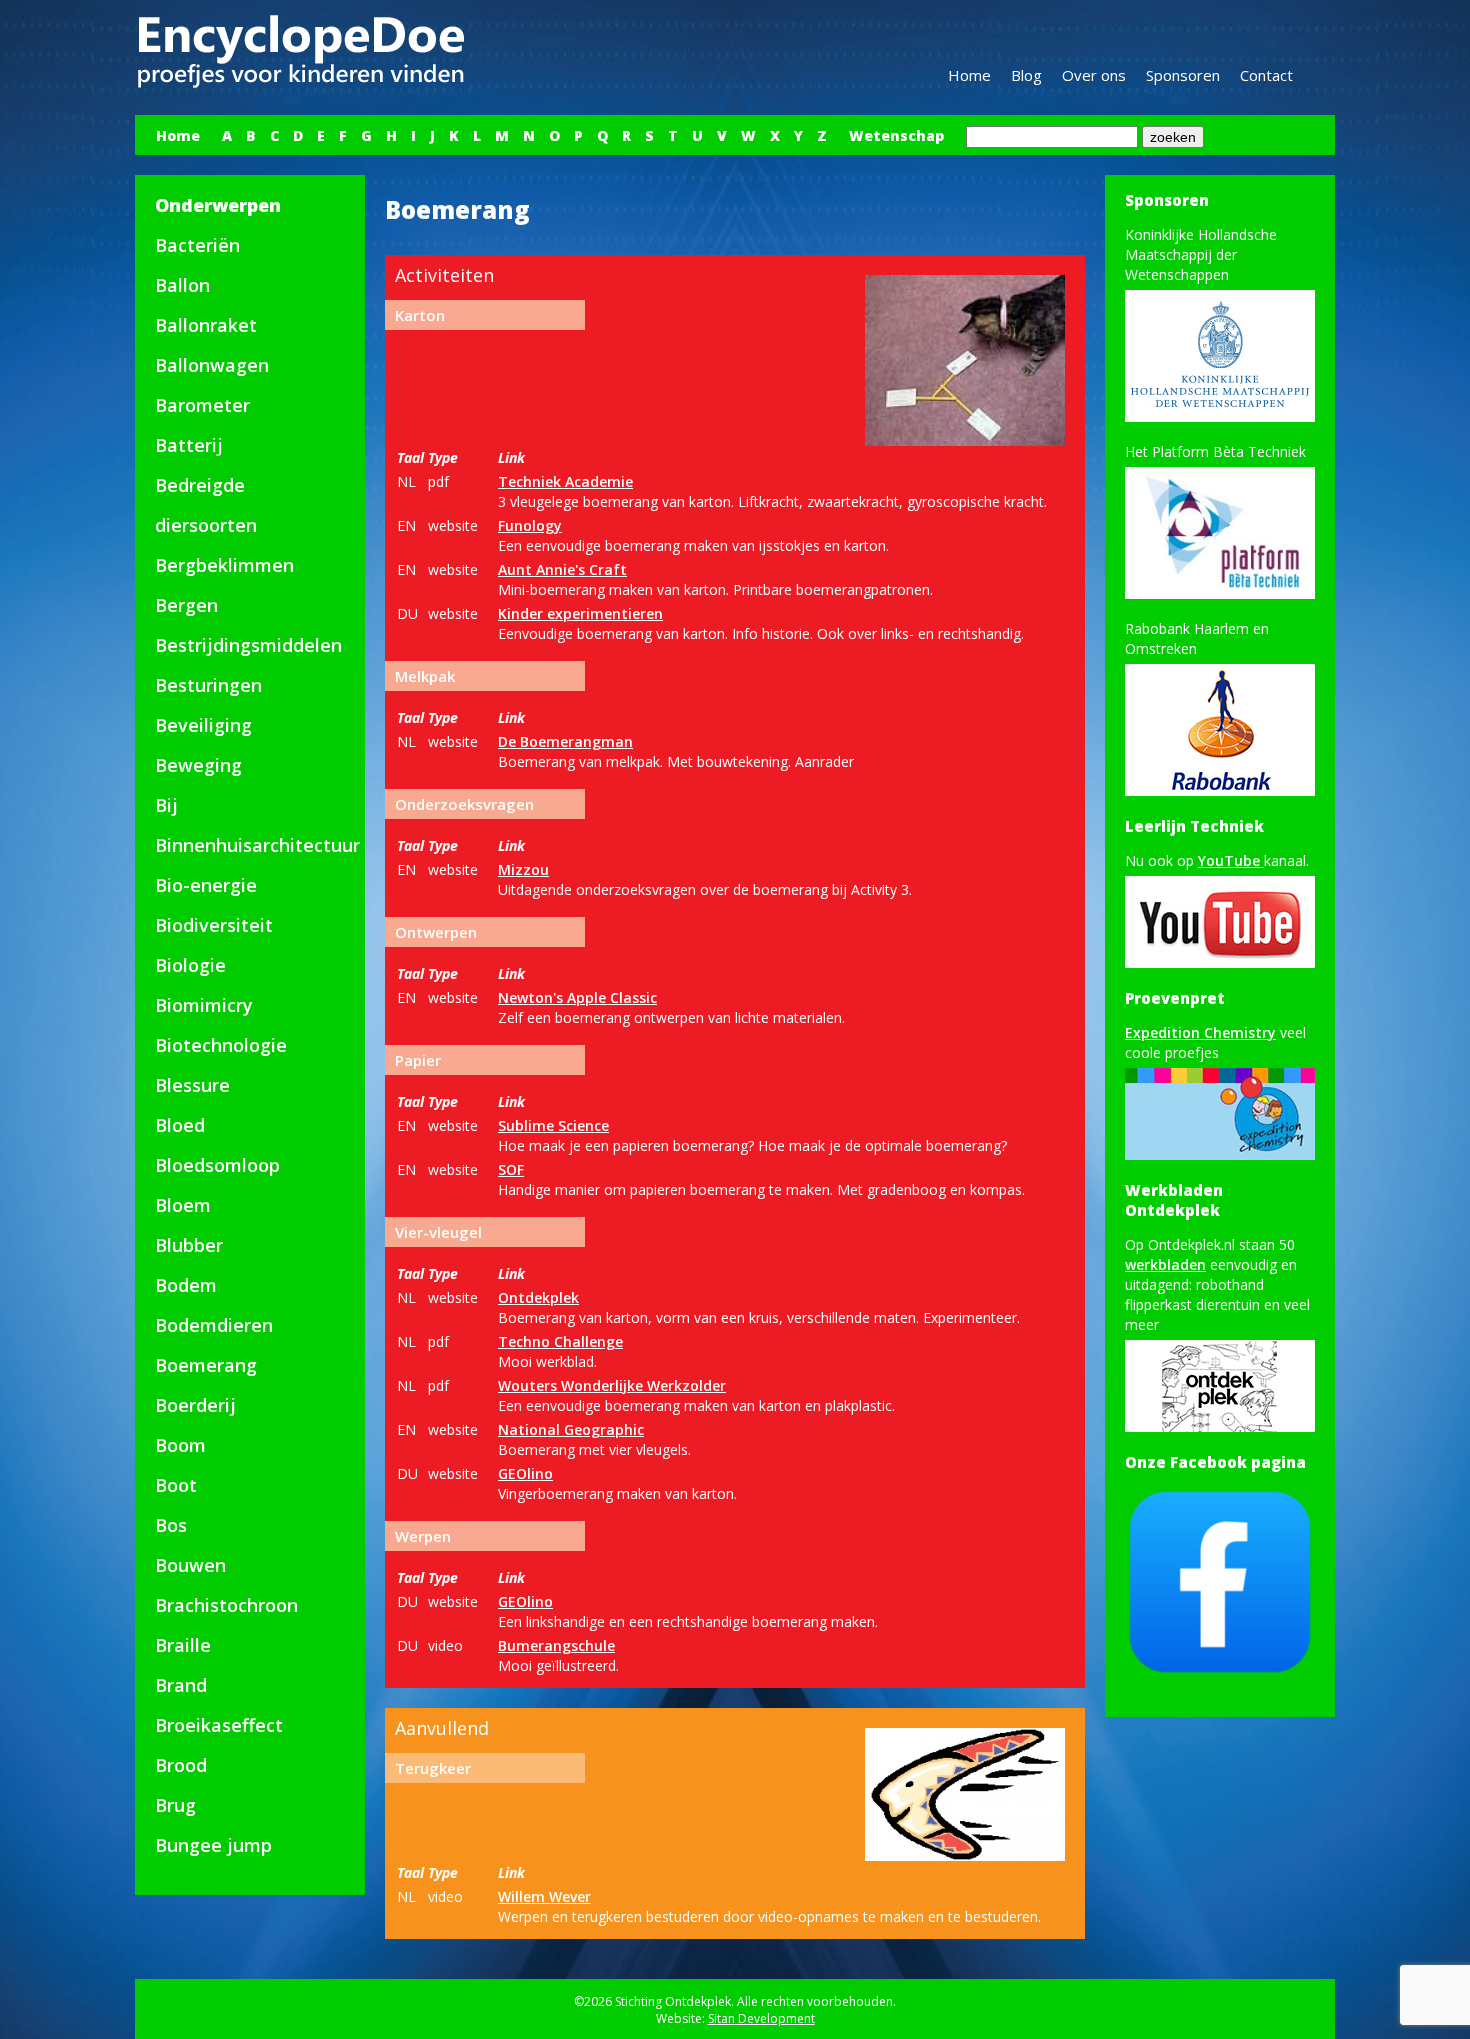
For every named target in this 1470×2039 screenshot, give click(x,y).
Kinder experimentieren (580, 613)
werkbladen (1165, 1264)
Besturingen (208, 685)
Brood (181, 1765)
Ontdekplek (538, 1297)
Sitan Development (761, 2018)
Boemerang (206, 1365)
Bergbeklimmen (224, 565)
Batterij (189, 445)
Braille (183, 1645)
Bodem (186, 1285)
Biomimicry (204, 1005)
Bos (171, 1525)
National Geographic (571, 1429)
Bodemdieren (214, 1325)
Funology (530, 525)
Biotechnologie (221, 1045)
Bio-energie (206, 885)
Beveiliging (203, 725)
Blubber (189, 1245)
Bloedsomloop (217, 1165)
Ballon (182, 285)
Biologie (190, 965)
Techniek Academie (565, 481)
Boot (176, 1485)
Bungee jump (213, 1845)
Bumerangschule (556, 1645)
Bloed (180, 1125)
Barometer (202, 405)
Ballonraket (206, 325)
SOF (511, 1169)
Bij (166, 805)
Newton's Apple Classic (577, 997)
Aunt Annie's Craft (562, 569)
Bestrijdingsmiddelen (248, 645)
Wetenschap (896, 135)
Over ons (1094, 75)
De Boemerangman (565, 741)
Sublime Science (553, 1125)
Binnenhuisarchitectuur (257, 845)
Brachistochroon (226, 1605)
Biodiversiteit (214, 925)
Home (969, 75)
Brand (181, 1685)
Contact (1266, 75)
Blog (1026, 75)
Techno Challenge (560, 1341)
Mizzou (523, 869)
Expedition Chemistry (1200, 1032)
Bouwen (190, 1565)
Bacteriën (197, 245)
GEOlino (525, 1473)
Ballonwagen (212, 365)
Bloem (183, 1205)
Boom (180, 1445)
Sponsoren (1183, 75)
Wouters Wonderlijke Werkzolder (612, 1385)
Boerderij (195, 1405)
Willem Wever (544, 1896)
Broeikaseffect (219, 1725)
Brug (175, 1805)
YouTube (1231, 860)
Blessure (192, 1085)
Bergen (186, 605)
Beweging (198, 765)
